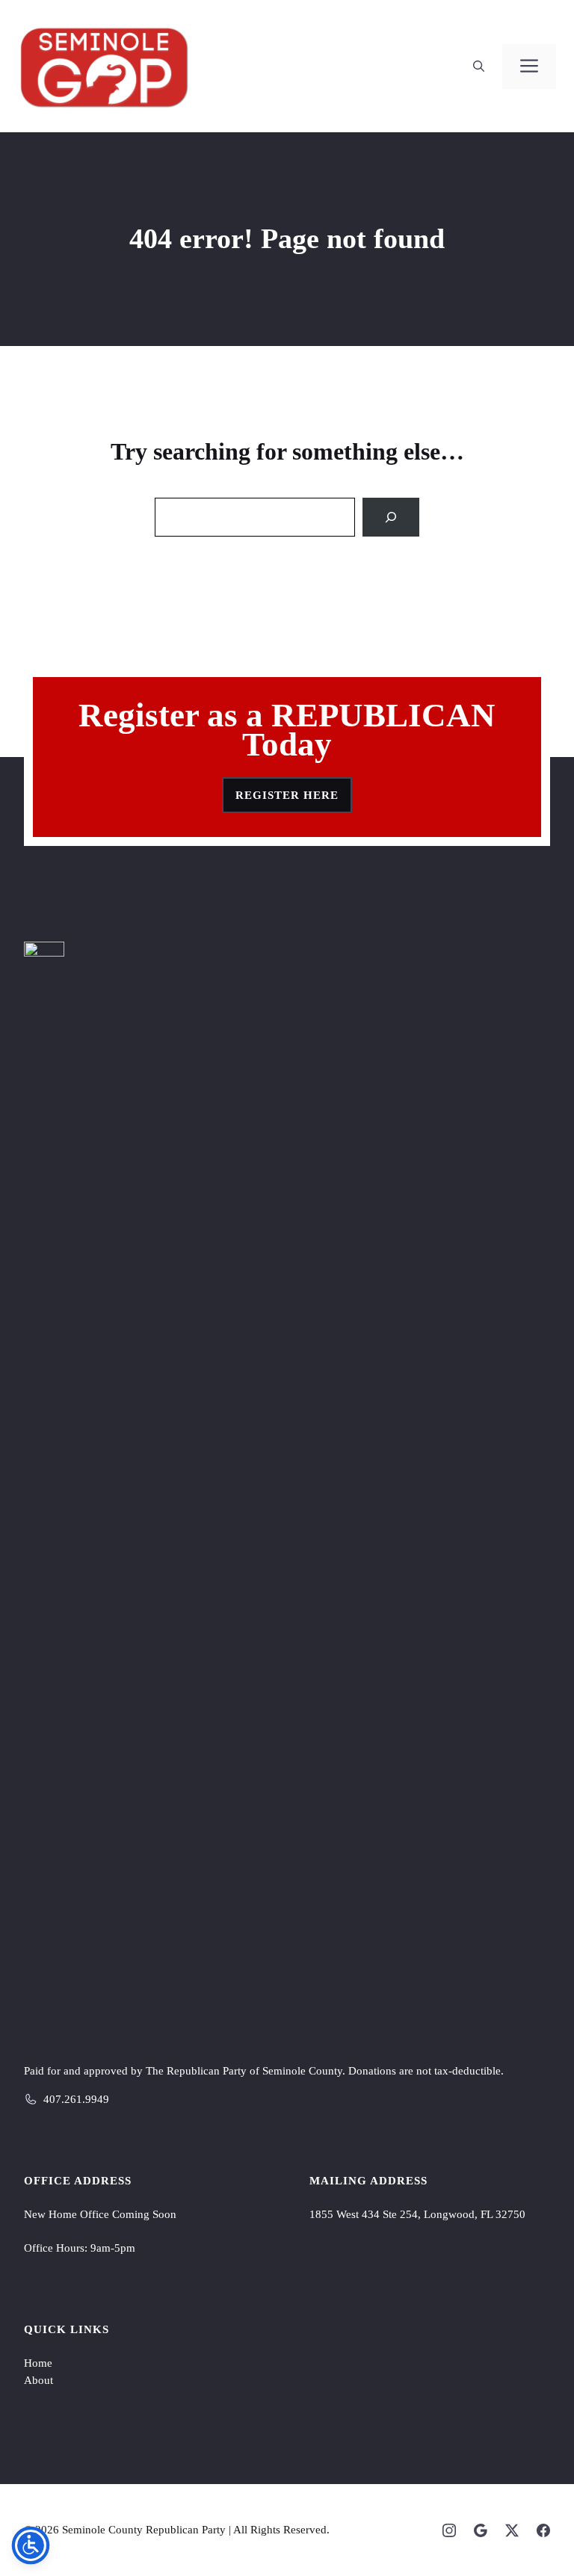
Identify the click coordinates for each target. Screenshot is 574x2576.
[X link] (512, 2530)
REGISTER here (287, 795)
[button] (479, 67)
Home (38, 2363)
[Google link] (481, 2530)
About (38, 2380)
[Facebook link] (543, 2530)
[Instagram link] (449, 2530)
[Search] (391, 517)
